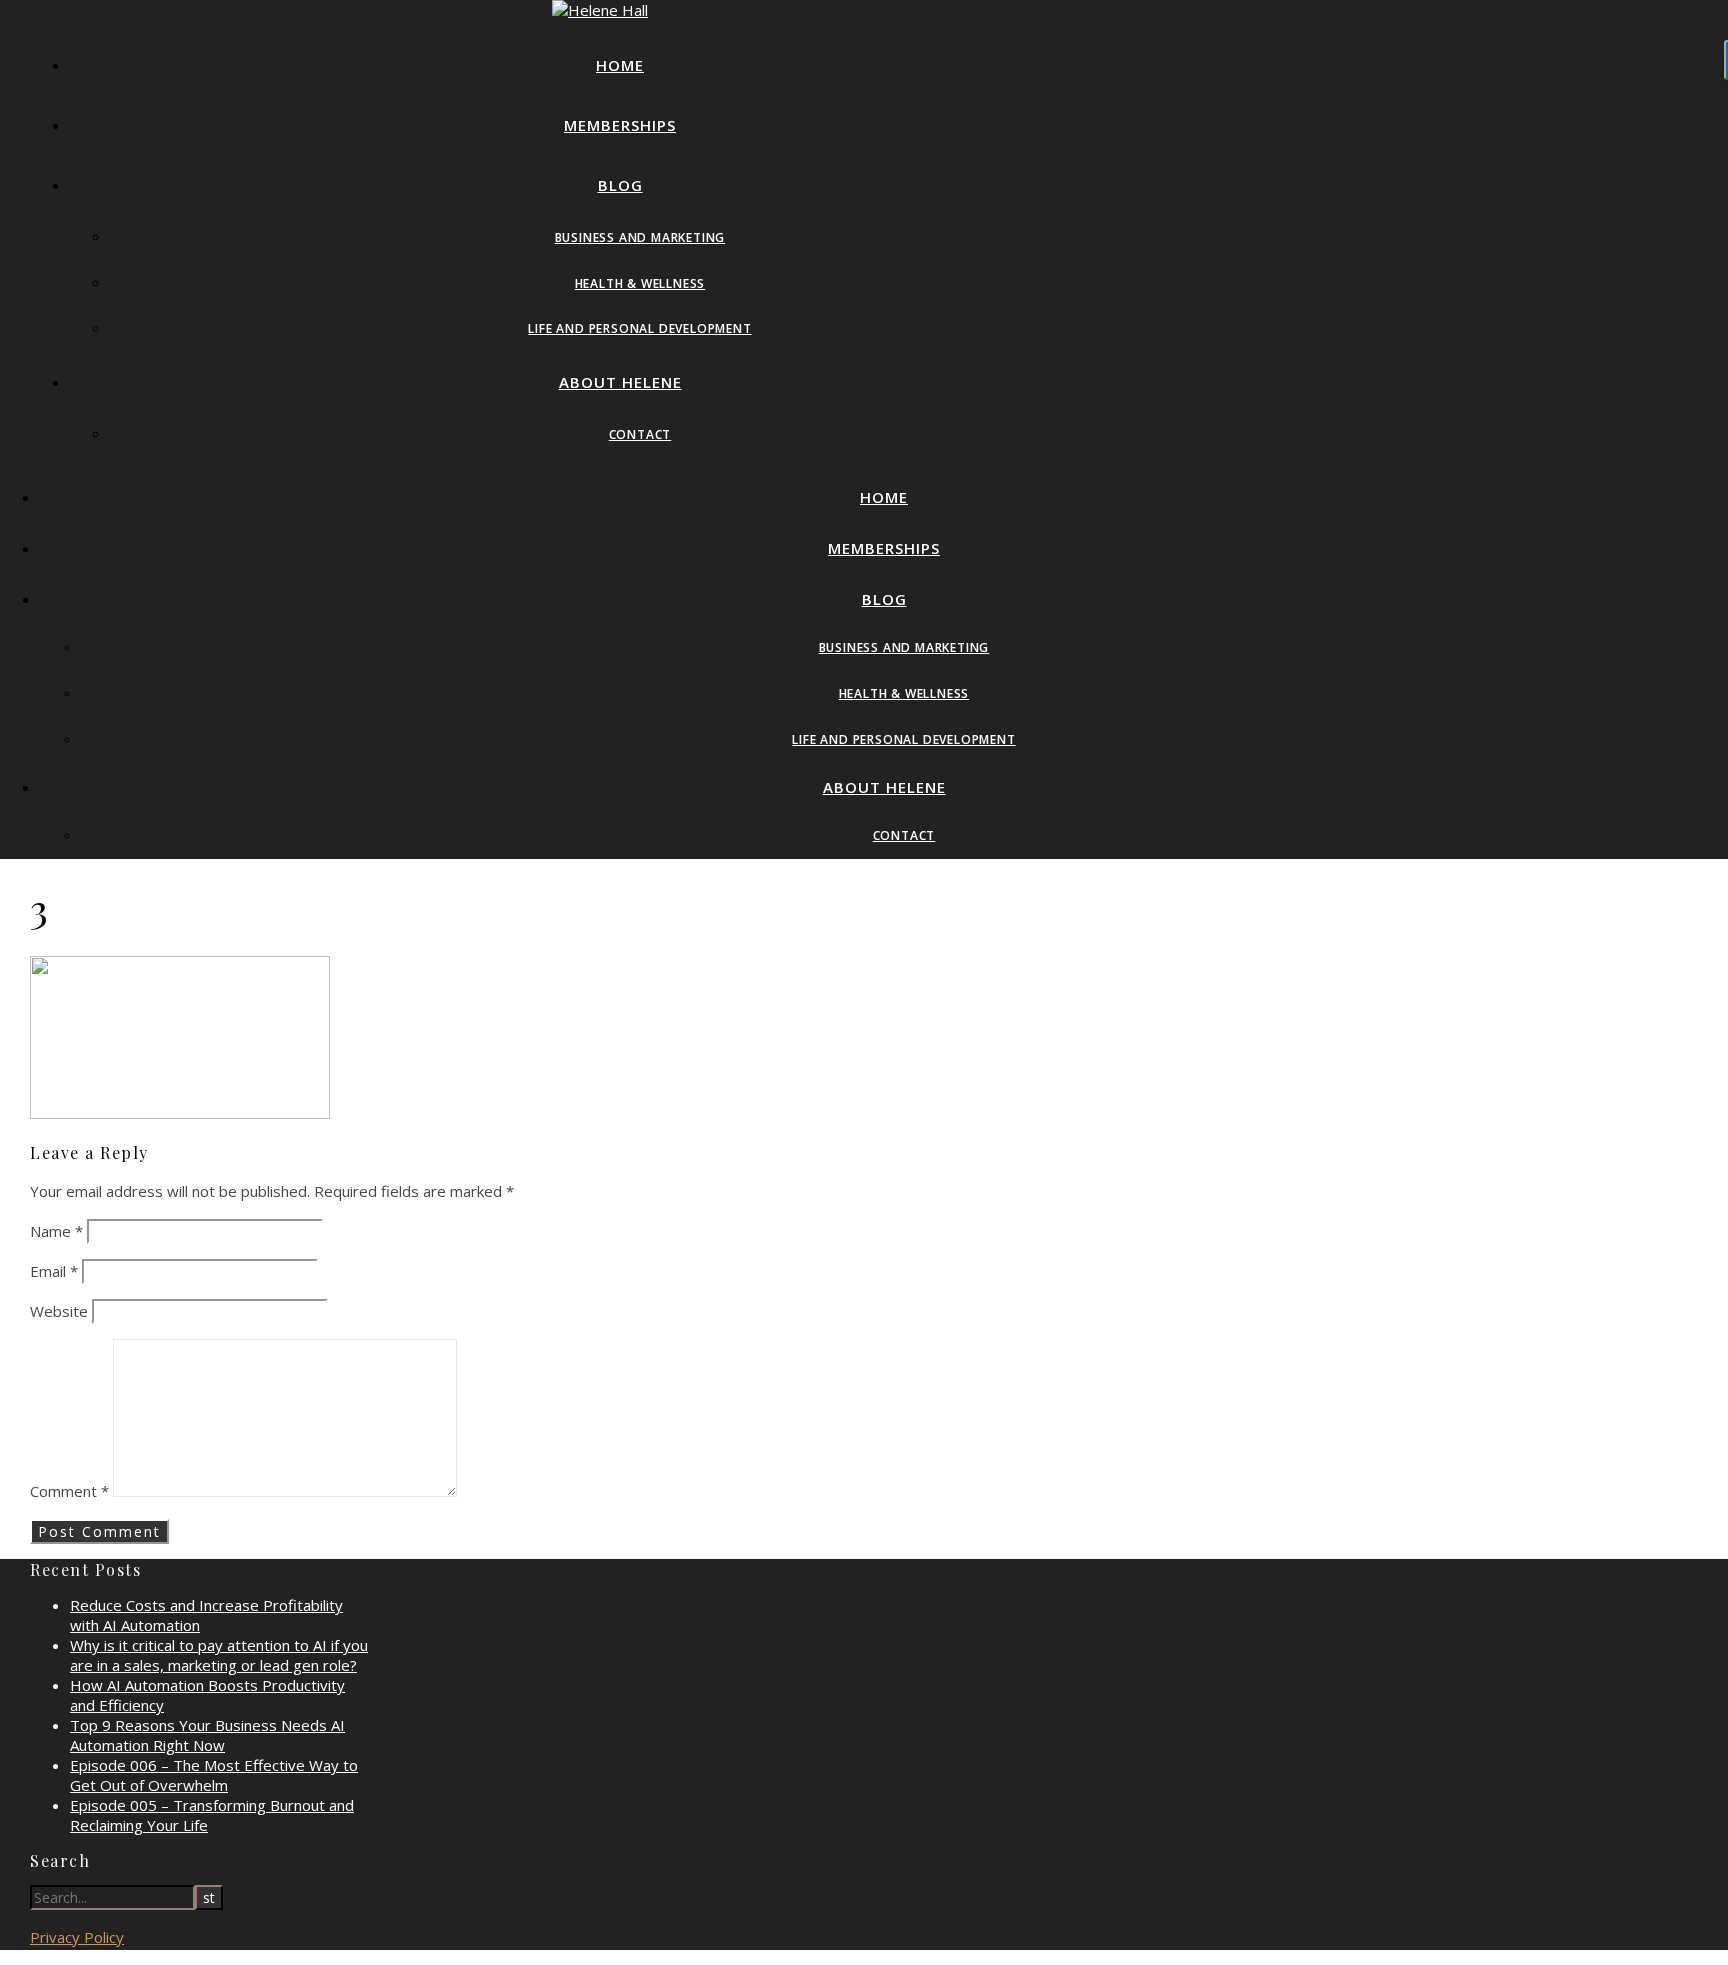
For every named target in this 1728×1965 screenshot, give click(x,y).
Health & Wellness (640, 283)
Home (620, 65)
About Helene (620, 382)
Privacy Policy (77, 1937)
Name (56, 1231)
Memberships (620, 125)
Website (59, 1311)
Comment (69, 1491)
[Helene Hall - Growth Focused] (600, 10)
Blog (620, 185)
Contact (640, 434)
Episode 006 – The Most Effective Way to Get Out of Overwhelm (214, 1775)
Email (54, 1271)
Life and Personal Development (639, 328)
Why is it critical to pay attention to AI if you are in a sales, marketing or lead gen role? (219, 1655)
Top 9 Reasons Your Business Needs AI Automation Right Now (207, 1735)
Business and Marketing (640, 237)
